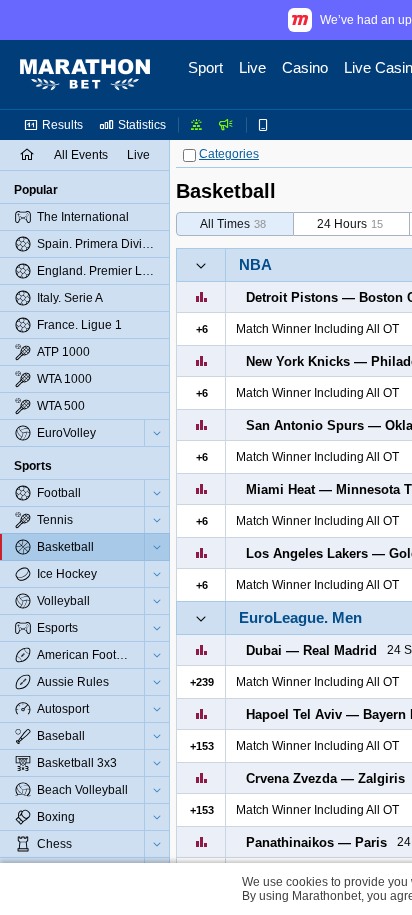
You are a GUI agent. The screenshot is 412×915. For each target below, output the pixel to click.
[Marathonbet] (85, 75)
